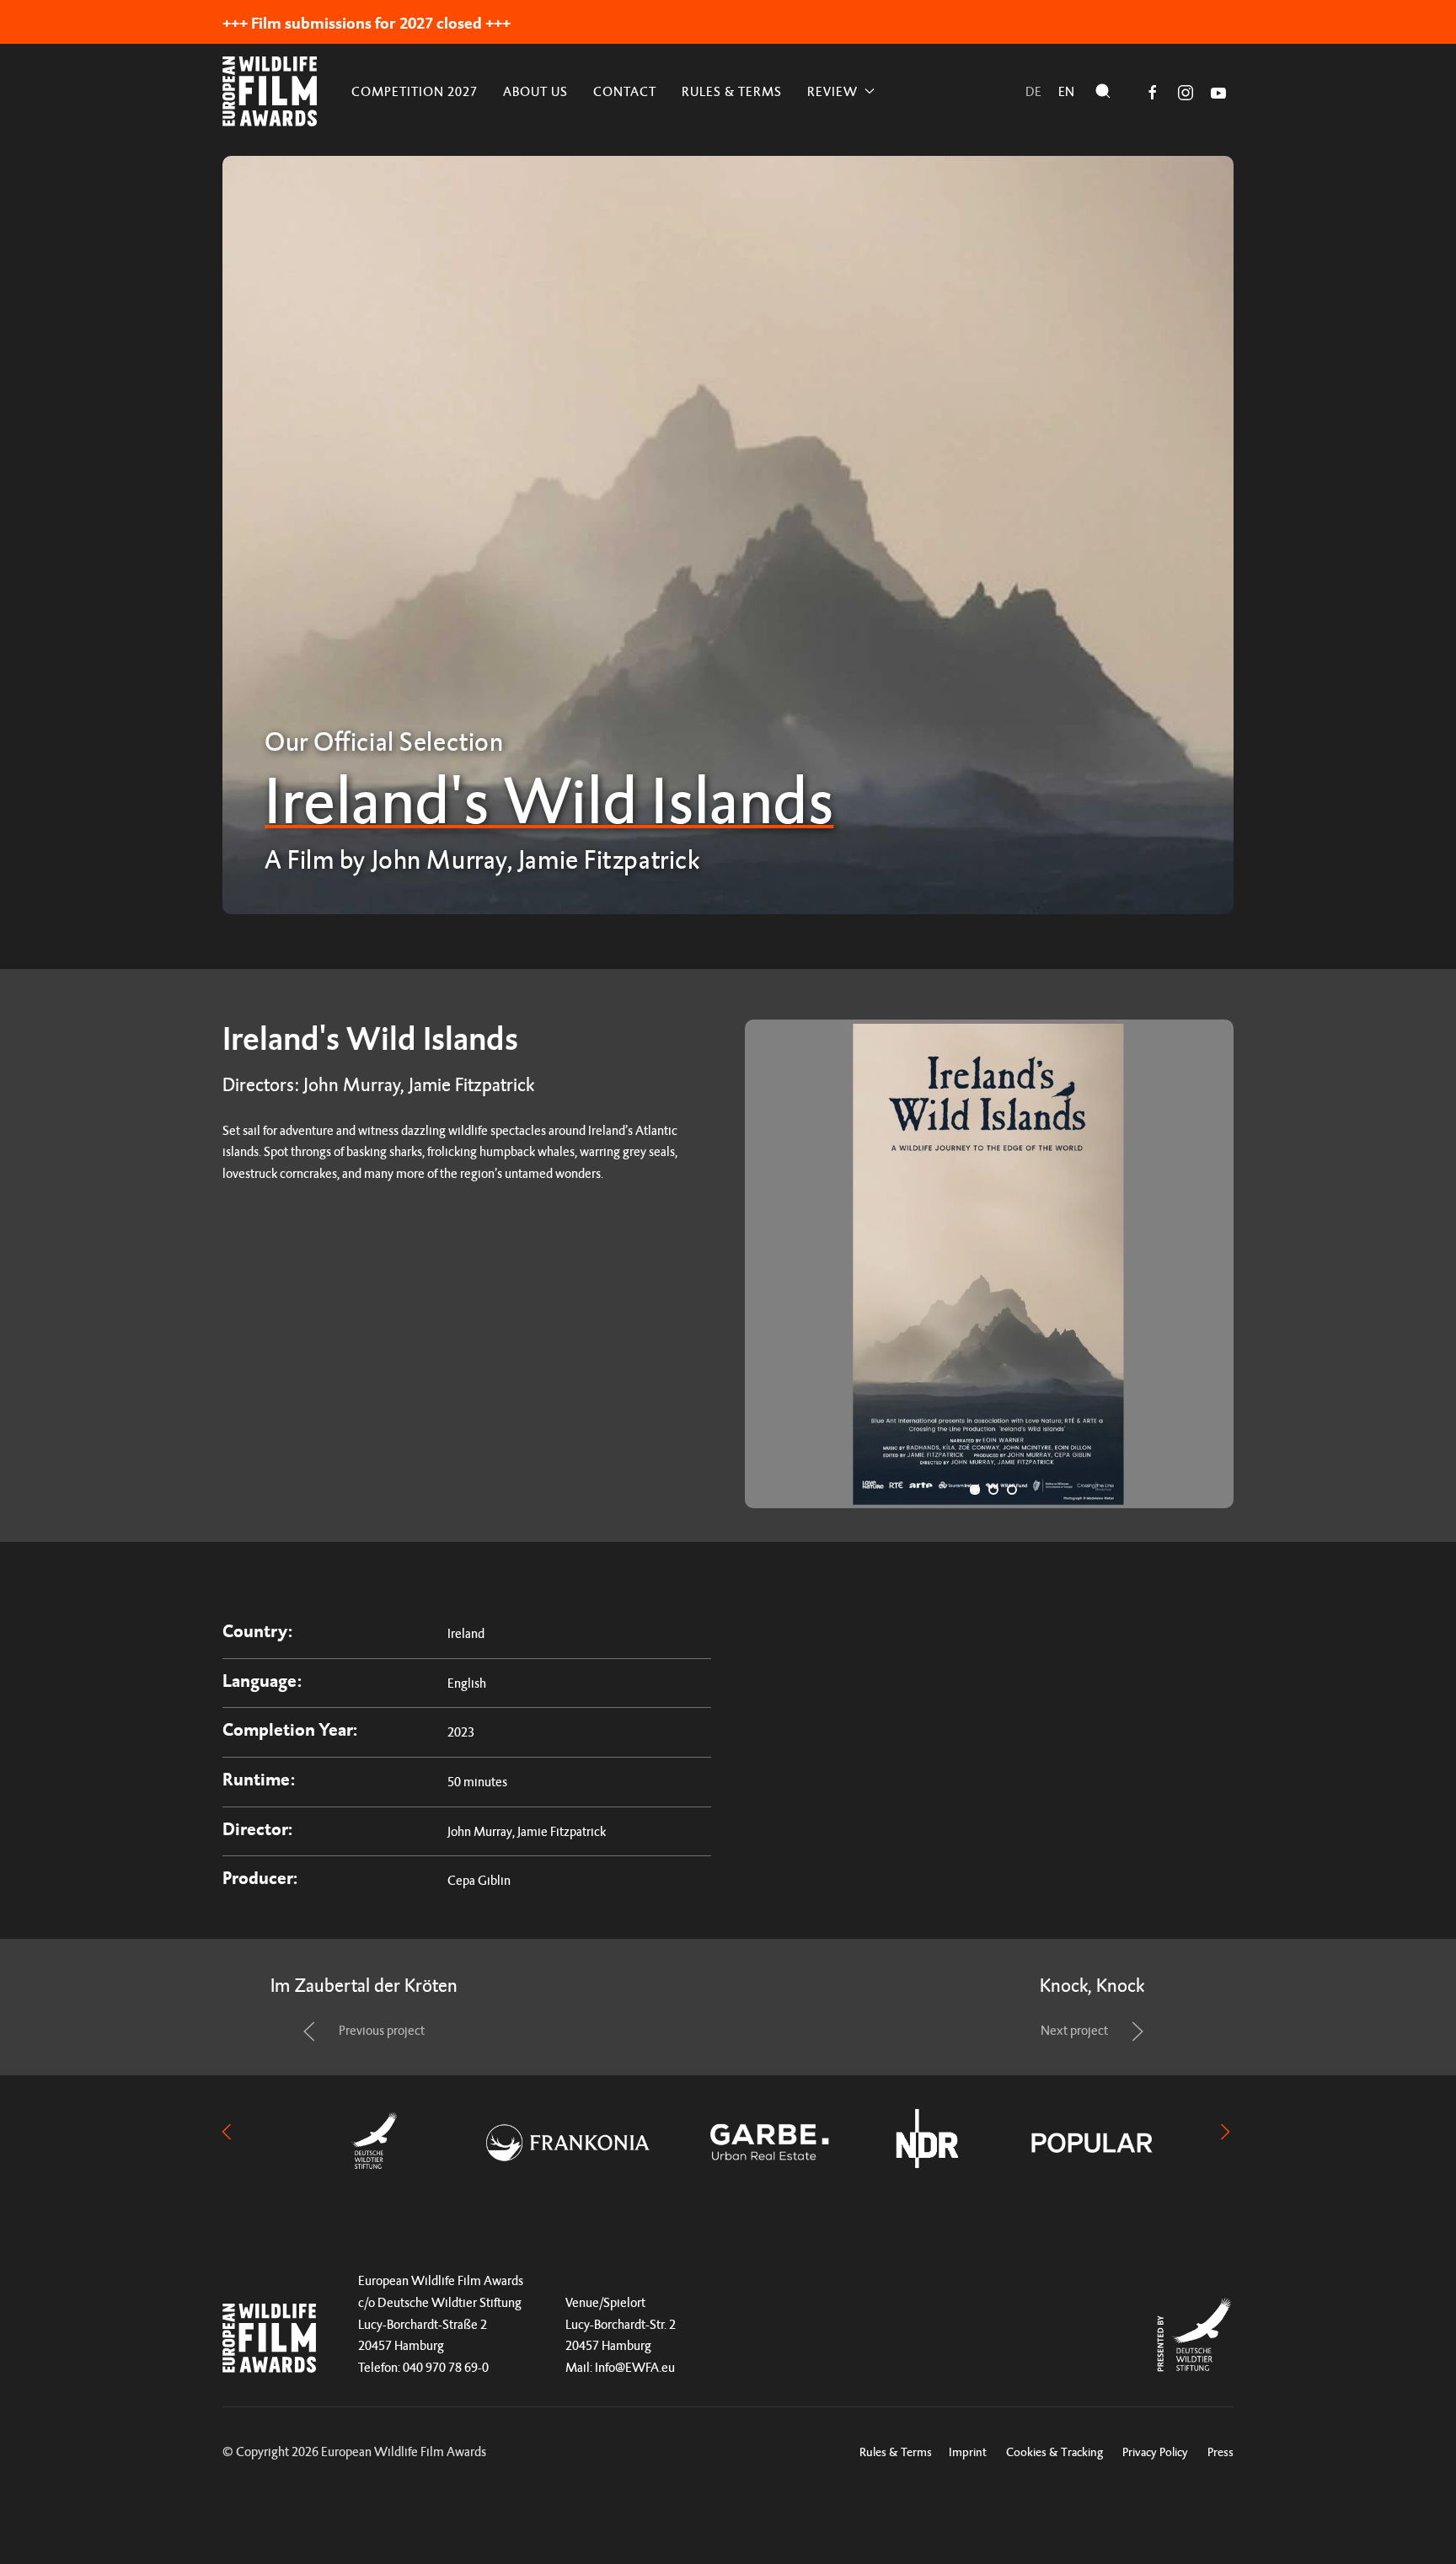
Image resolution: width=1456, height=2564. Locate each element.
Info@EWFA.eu (635, 2367)
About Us (535, 91)
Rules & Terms (732, 91)
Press (1220, 2452)
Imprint (968, 2452)
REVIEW (832, 91)
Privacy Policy (1155, 2452)
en (1066, 91)
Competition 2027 (415, 91)
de (1033, 91)
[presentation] (227, 2130)
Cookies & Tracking (1055, 2452)
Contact (625, 91)
